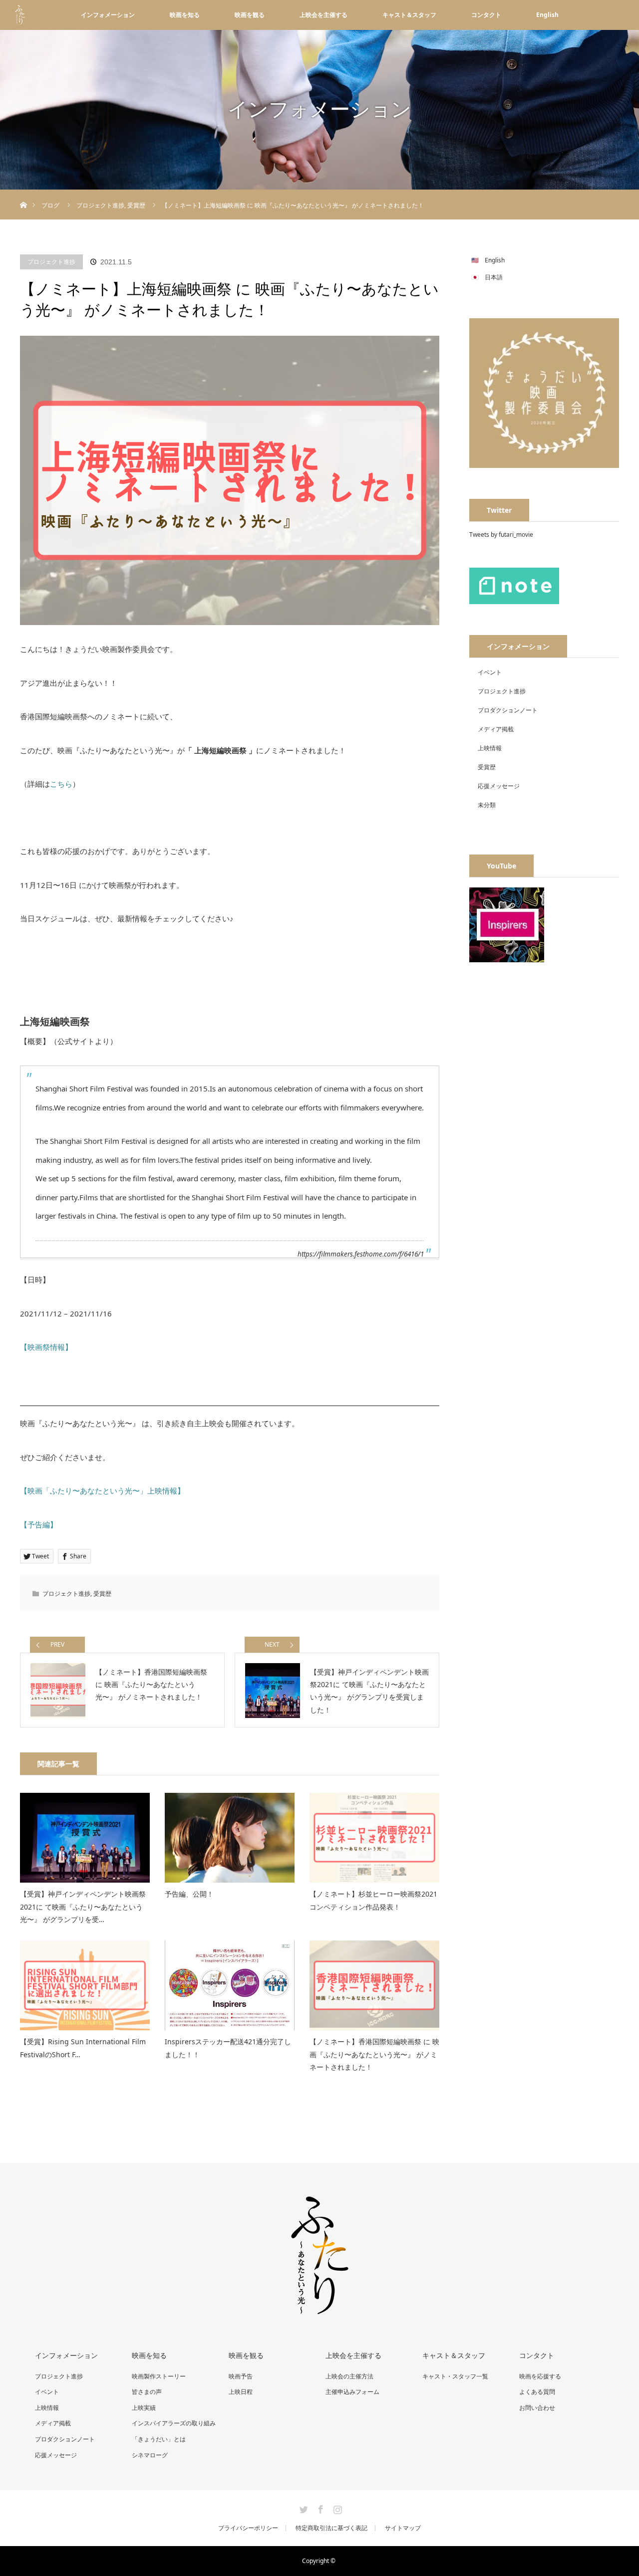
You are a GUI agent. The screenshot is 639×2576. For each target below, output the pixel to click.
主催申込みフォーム (352, 2392)
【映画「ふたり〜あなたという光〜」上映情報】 (102, 1491)
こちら (61, 784)
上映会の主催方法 (349, 2376)
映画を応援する (540, 2376)
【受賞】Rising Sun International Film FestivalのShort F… (83, 2048)
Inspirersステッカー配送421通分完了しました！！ (228, 2048)
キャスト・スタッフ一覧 (455, 2376)
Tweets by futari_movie (501, 535)
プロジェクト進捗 (51, 262)
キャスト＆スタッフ (409, 15)
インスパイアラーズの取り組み (174, 2423)
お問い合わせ (537, 2408)
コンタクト (486, 15)
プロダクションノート (508, 710)
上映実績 (144, 2408)
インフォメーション (108, 15)
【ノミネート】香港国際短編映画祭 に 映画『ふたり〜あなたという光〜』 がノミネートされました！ (374, 2054)
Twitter (303, 2508)
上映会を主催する (323, 15)
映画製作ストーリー (159, 2376)
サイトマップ (403, 2528)
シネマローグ (150, 2455)
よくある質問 (537, 2392)
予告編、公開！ (189, 1894)
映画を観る (250, 15)
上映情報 (490, 748)
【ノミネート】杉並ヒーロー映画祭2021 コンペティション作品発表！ (373, 1900)
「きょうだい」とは (159, 2439)
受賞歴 (102, 1594)
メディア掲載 (496, 729)
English (547, 15)
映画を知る (185, 15)
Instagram (336, 2508)
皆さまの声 (147, 2392)
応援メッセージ (499, 786)
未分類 (487, 805)
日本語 (494, 277)
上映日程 (241, 2392)
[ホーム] (23, 193)
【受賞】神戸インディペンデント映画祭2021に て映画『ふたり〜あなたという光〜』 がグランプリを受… (83, 1906)
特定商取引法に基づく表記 (331, 2528)
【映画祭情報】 (46, 1347)
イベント (490, 672)
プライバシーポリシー (248, 2528)
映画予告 (241, 2376)
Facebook (319, 2508)
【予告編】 (39, 1524)
